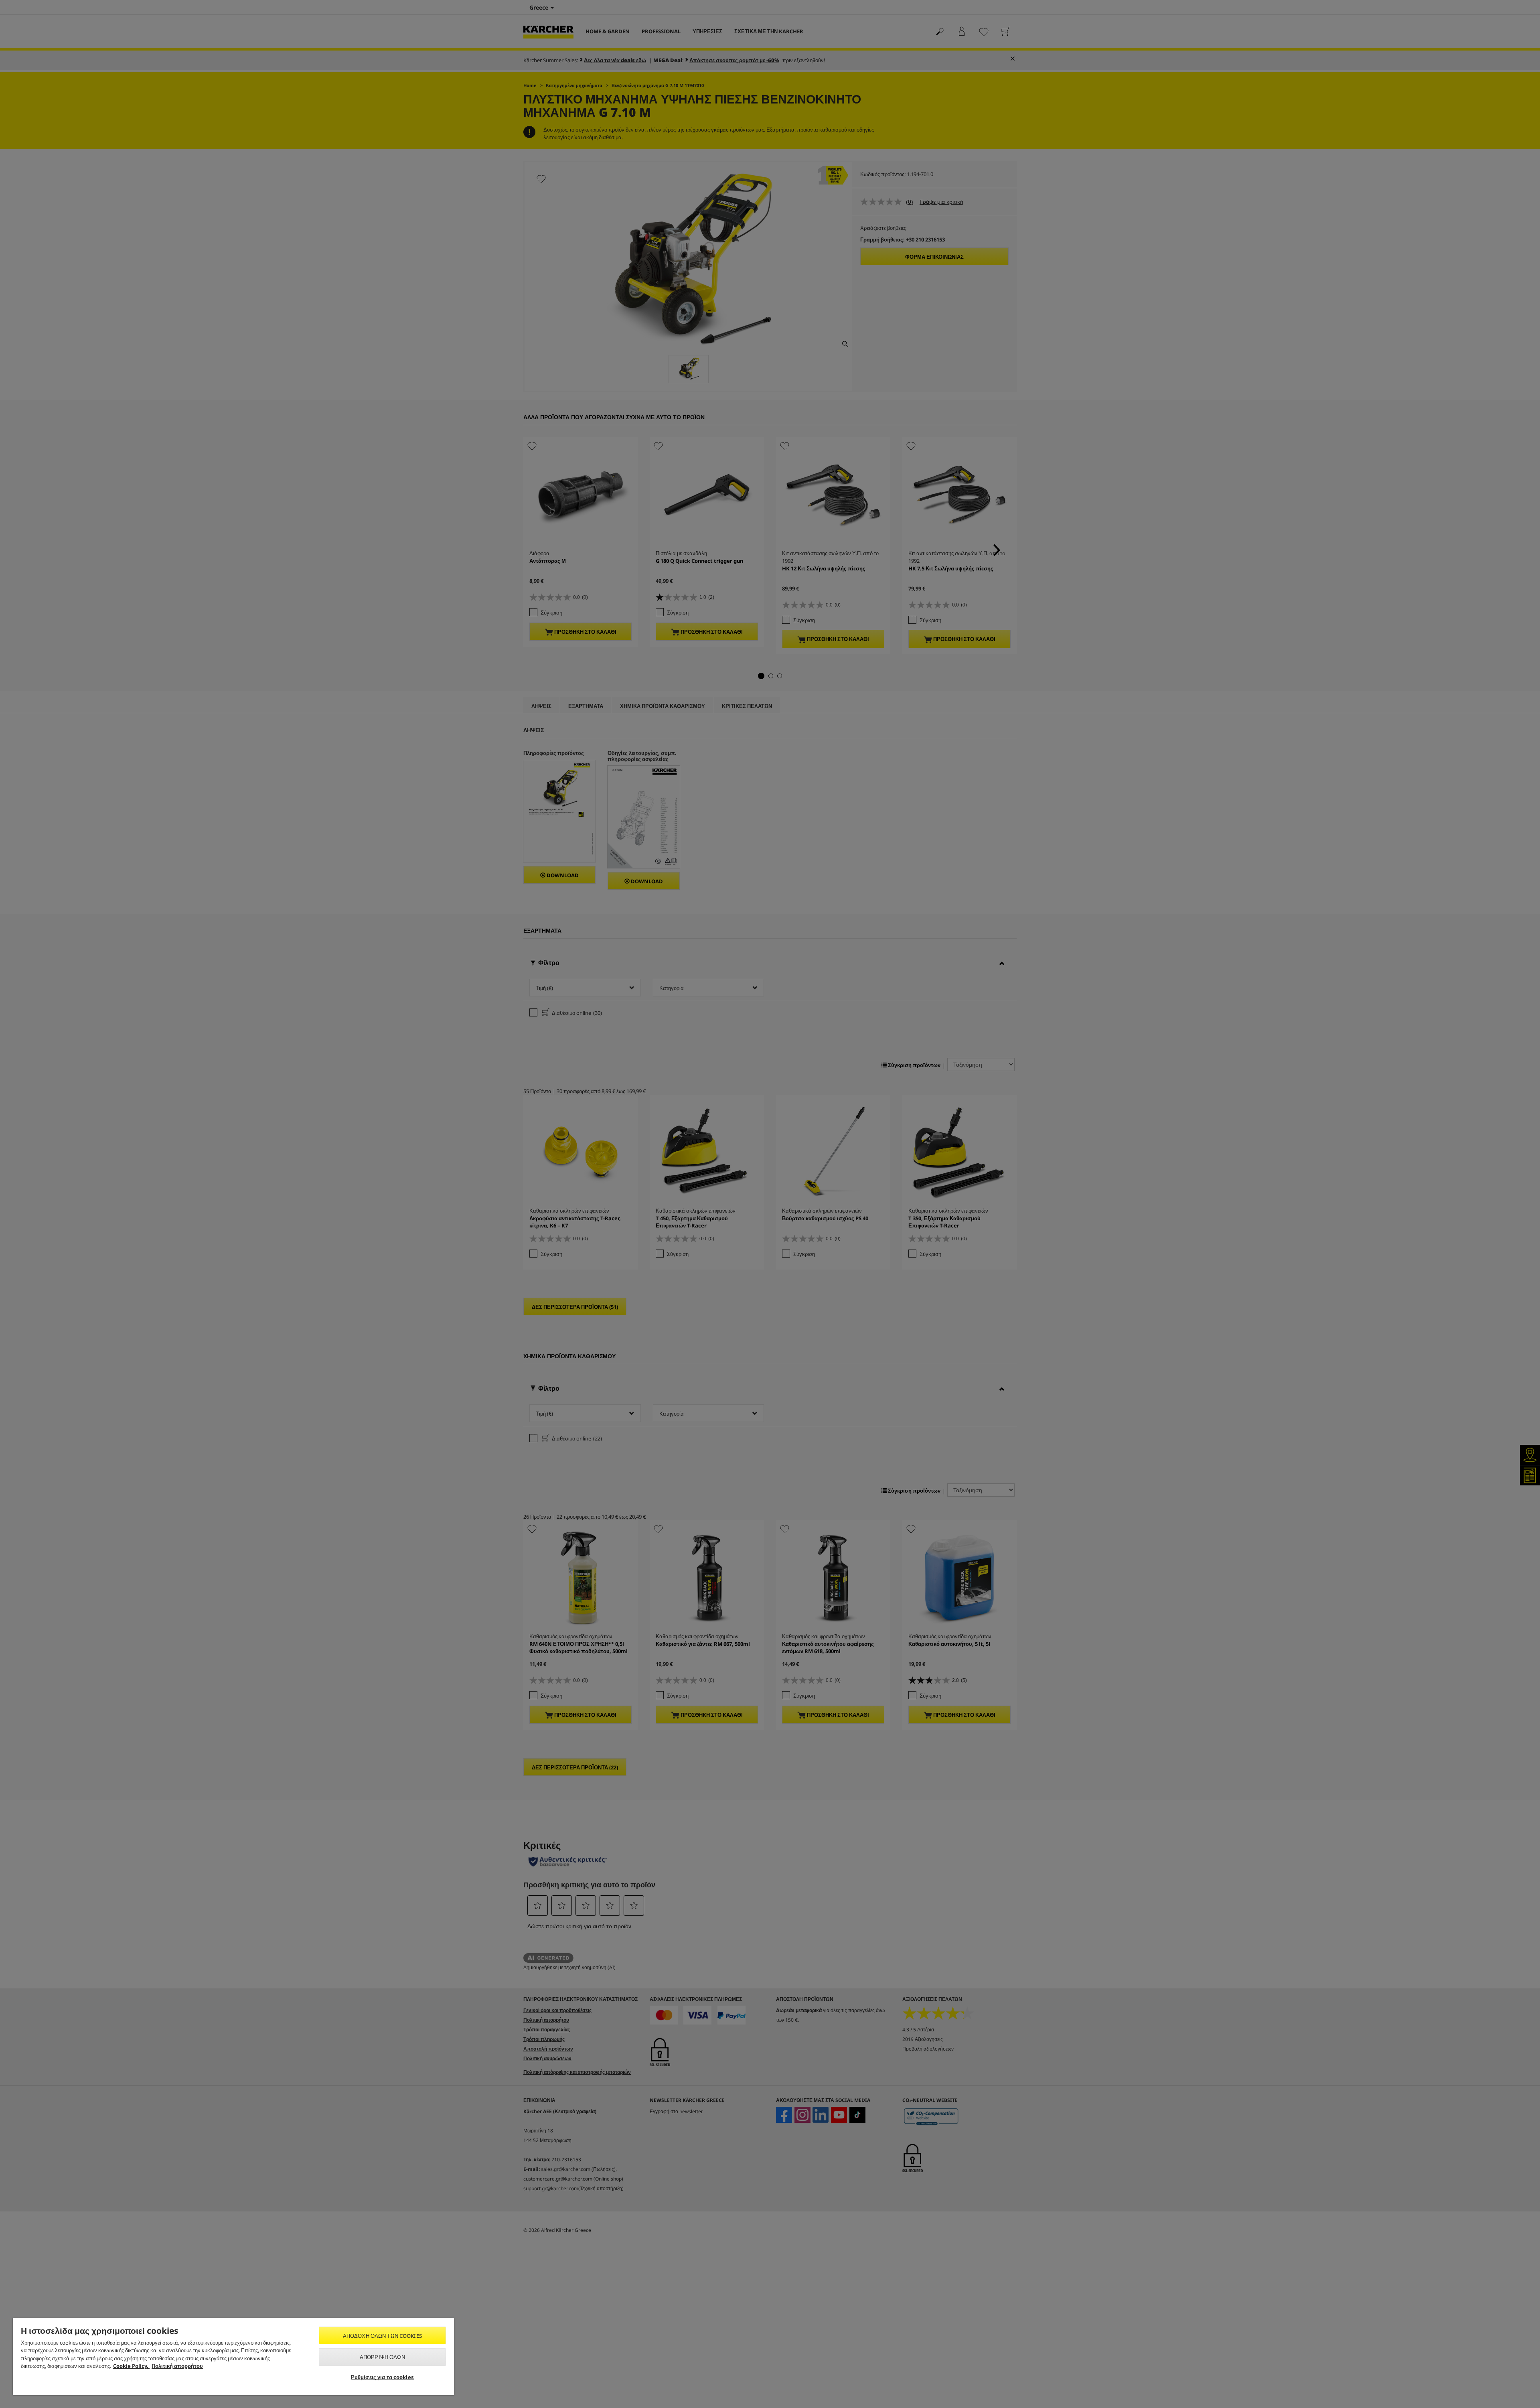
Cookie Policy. (131, 2366)
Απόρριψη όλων (382, 2357)
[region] (233, 2357)
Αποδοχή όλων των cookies (382, 2336)
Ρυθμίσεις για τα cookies (382, 2377)
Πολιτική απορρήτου (177, 2366)
